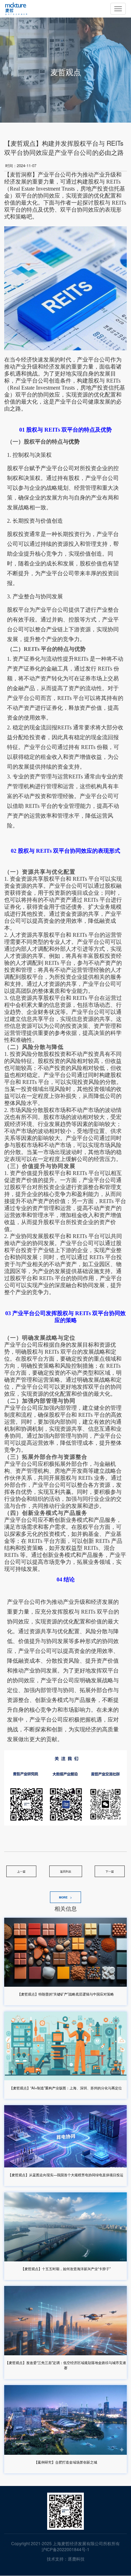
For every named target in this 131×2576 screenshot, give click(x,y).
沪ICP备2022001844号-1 (65, 2549)
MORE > (65, 1897)
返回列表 (66, 1871)
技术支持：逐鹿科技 (66, 2559)
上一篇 (21, 1871)
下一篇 (110, 1871)
